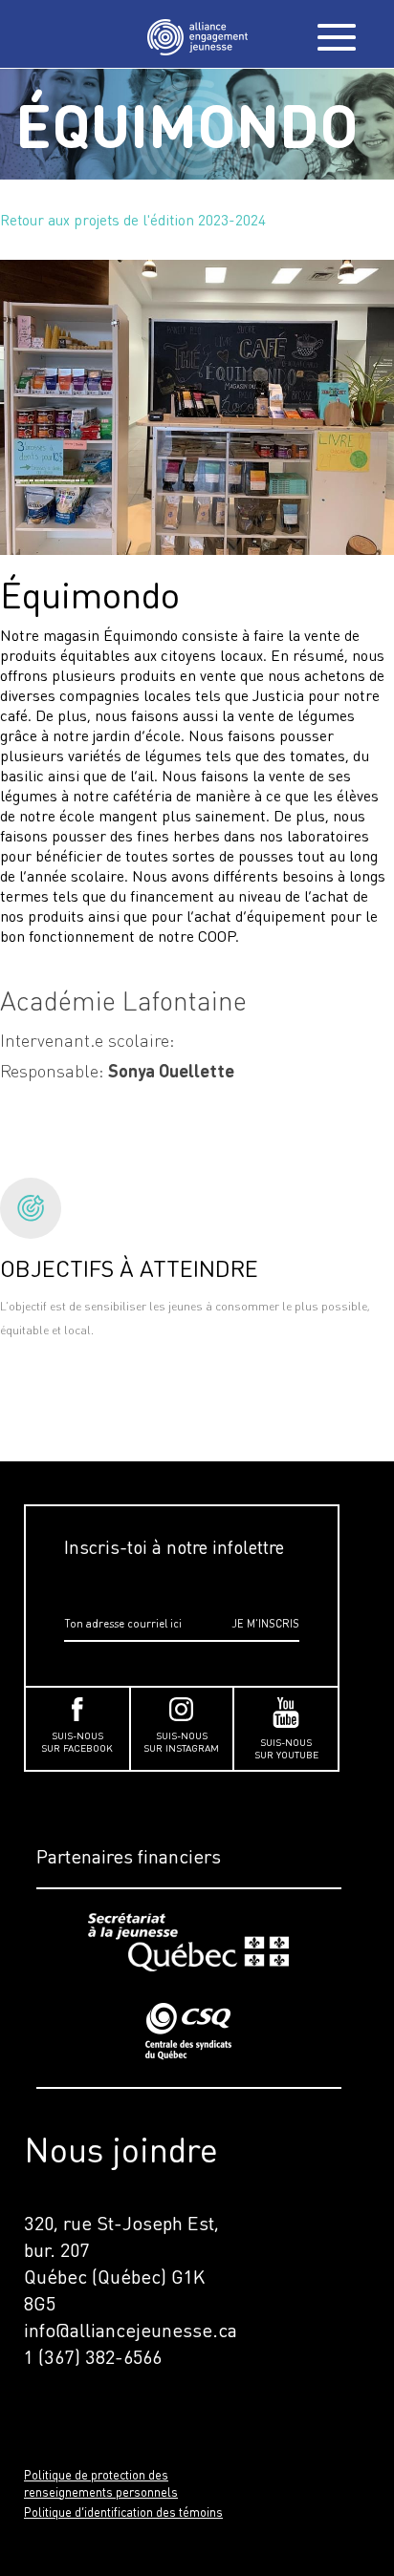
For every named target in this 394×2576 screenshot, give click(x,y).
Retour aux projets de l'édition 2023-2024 (133, 220)
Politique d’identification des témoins (123, 2512)
